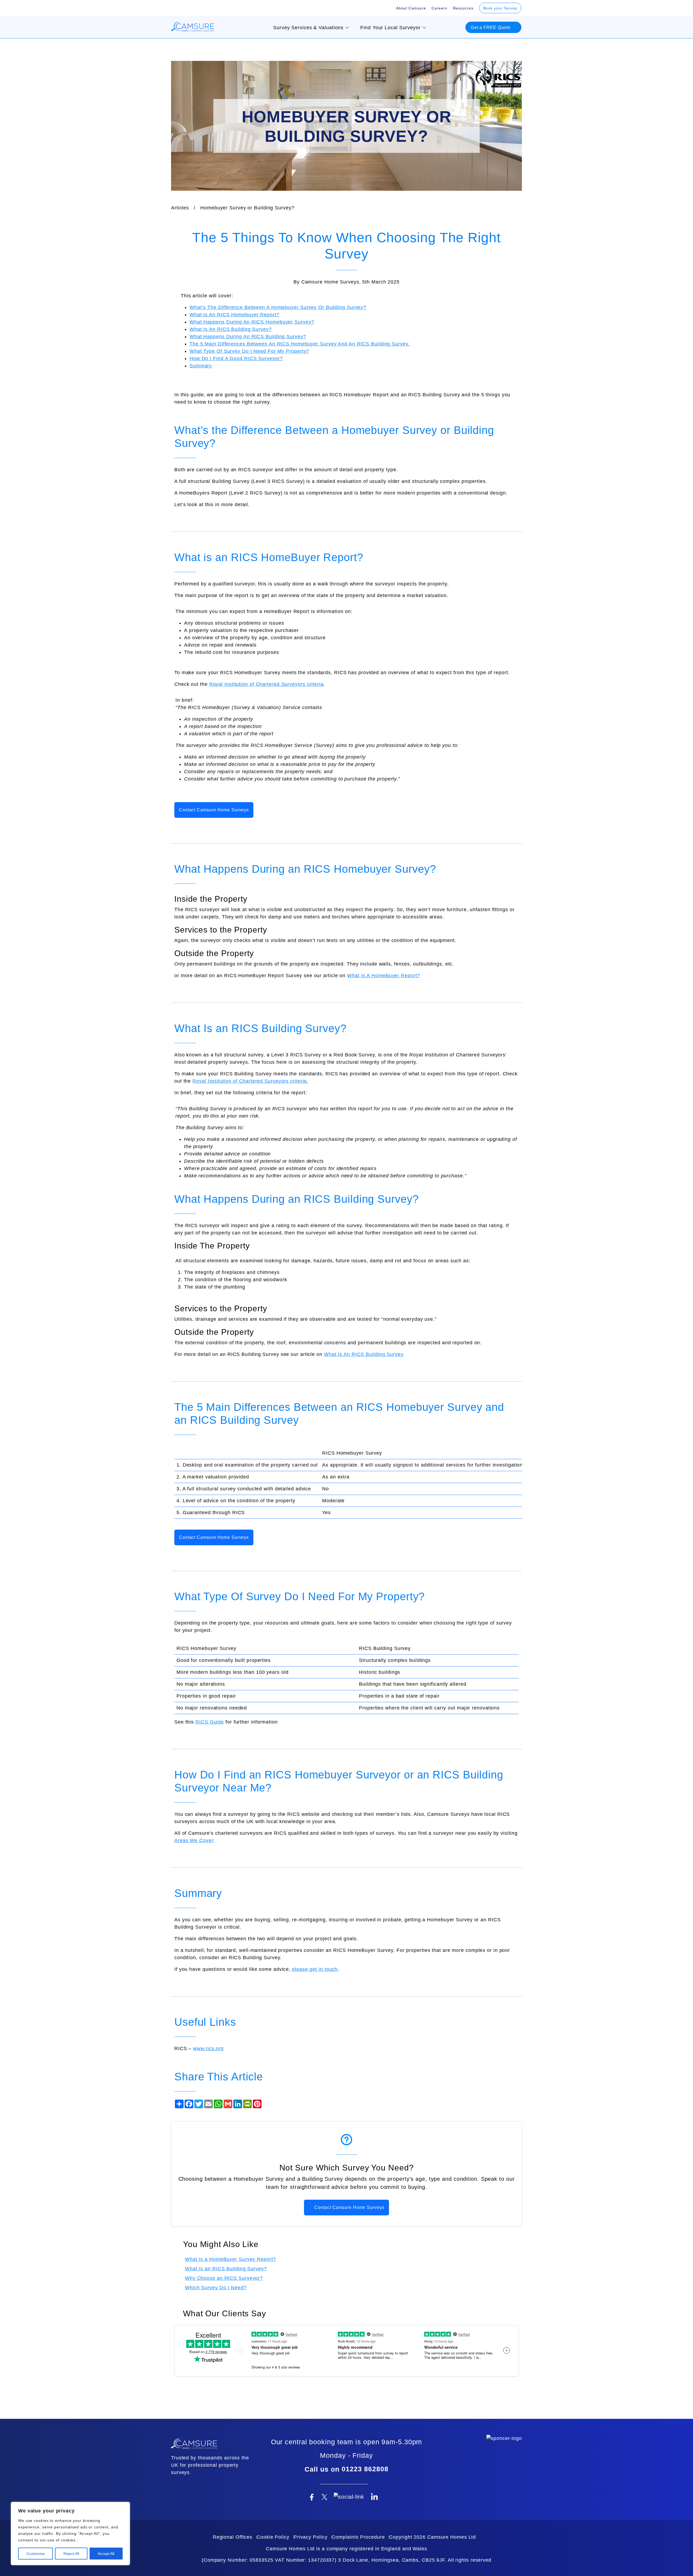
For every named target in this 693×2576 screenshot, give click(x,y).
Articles (180, 208)
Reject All (71, 2554)
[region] (70, 2534)
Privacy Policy (311, 2537)
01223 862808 (365, 2469)
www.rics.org (208, 2048)
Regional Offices (233, 2537)
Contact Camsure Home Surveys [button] (214, 810)
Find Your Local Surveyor (390, 28)
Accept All (106, 2554)
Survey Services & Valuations (308, 28)
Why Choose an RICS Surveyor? (224, 2278)
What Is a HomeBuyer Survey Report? (231, 2259)
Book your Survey (500, 8)
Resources (463, 8)
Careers (439, 8)
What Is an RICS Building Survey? (226, 2269)
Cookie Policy (273, 2537)
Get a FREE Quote (491, 27)
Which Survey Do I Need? (216, 2288)
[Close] (124, 2506)
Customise (36, 2554)
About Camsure (411, 8)
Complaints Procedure (358, 2537)
